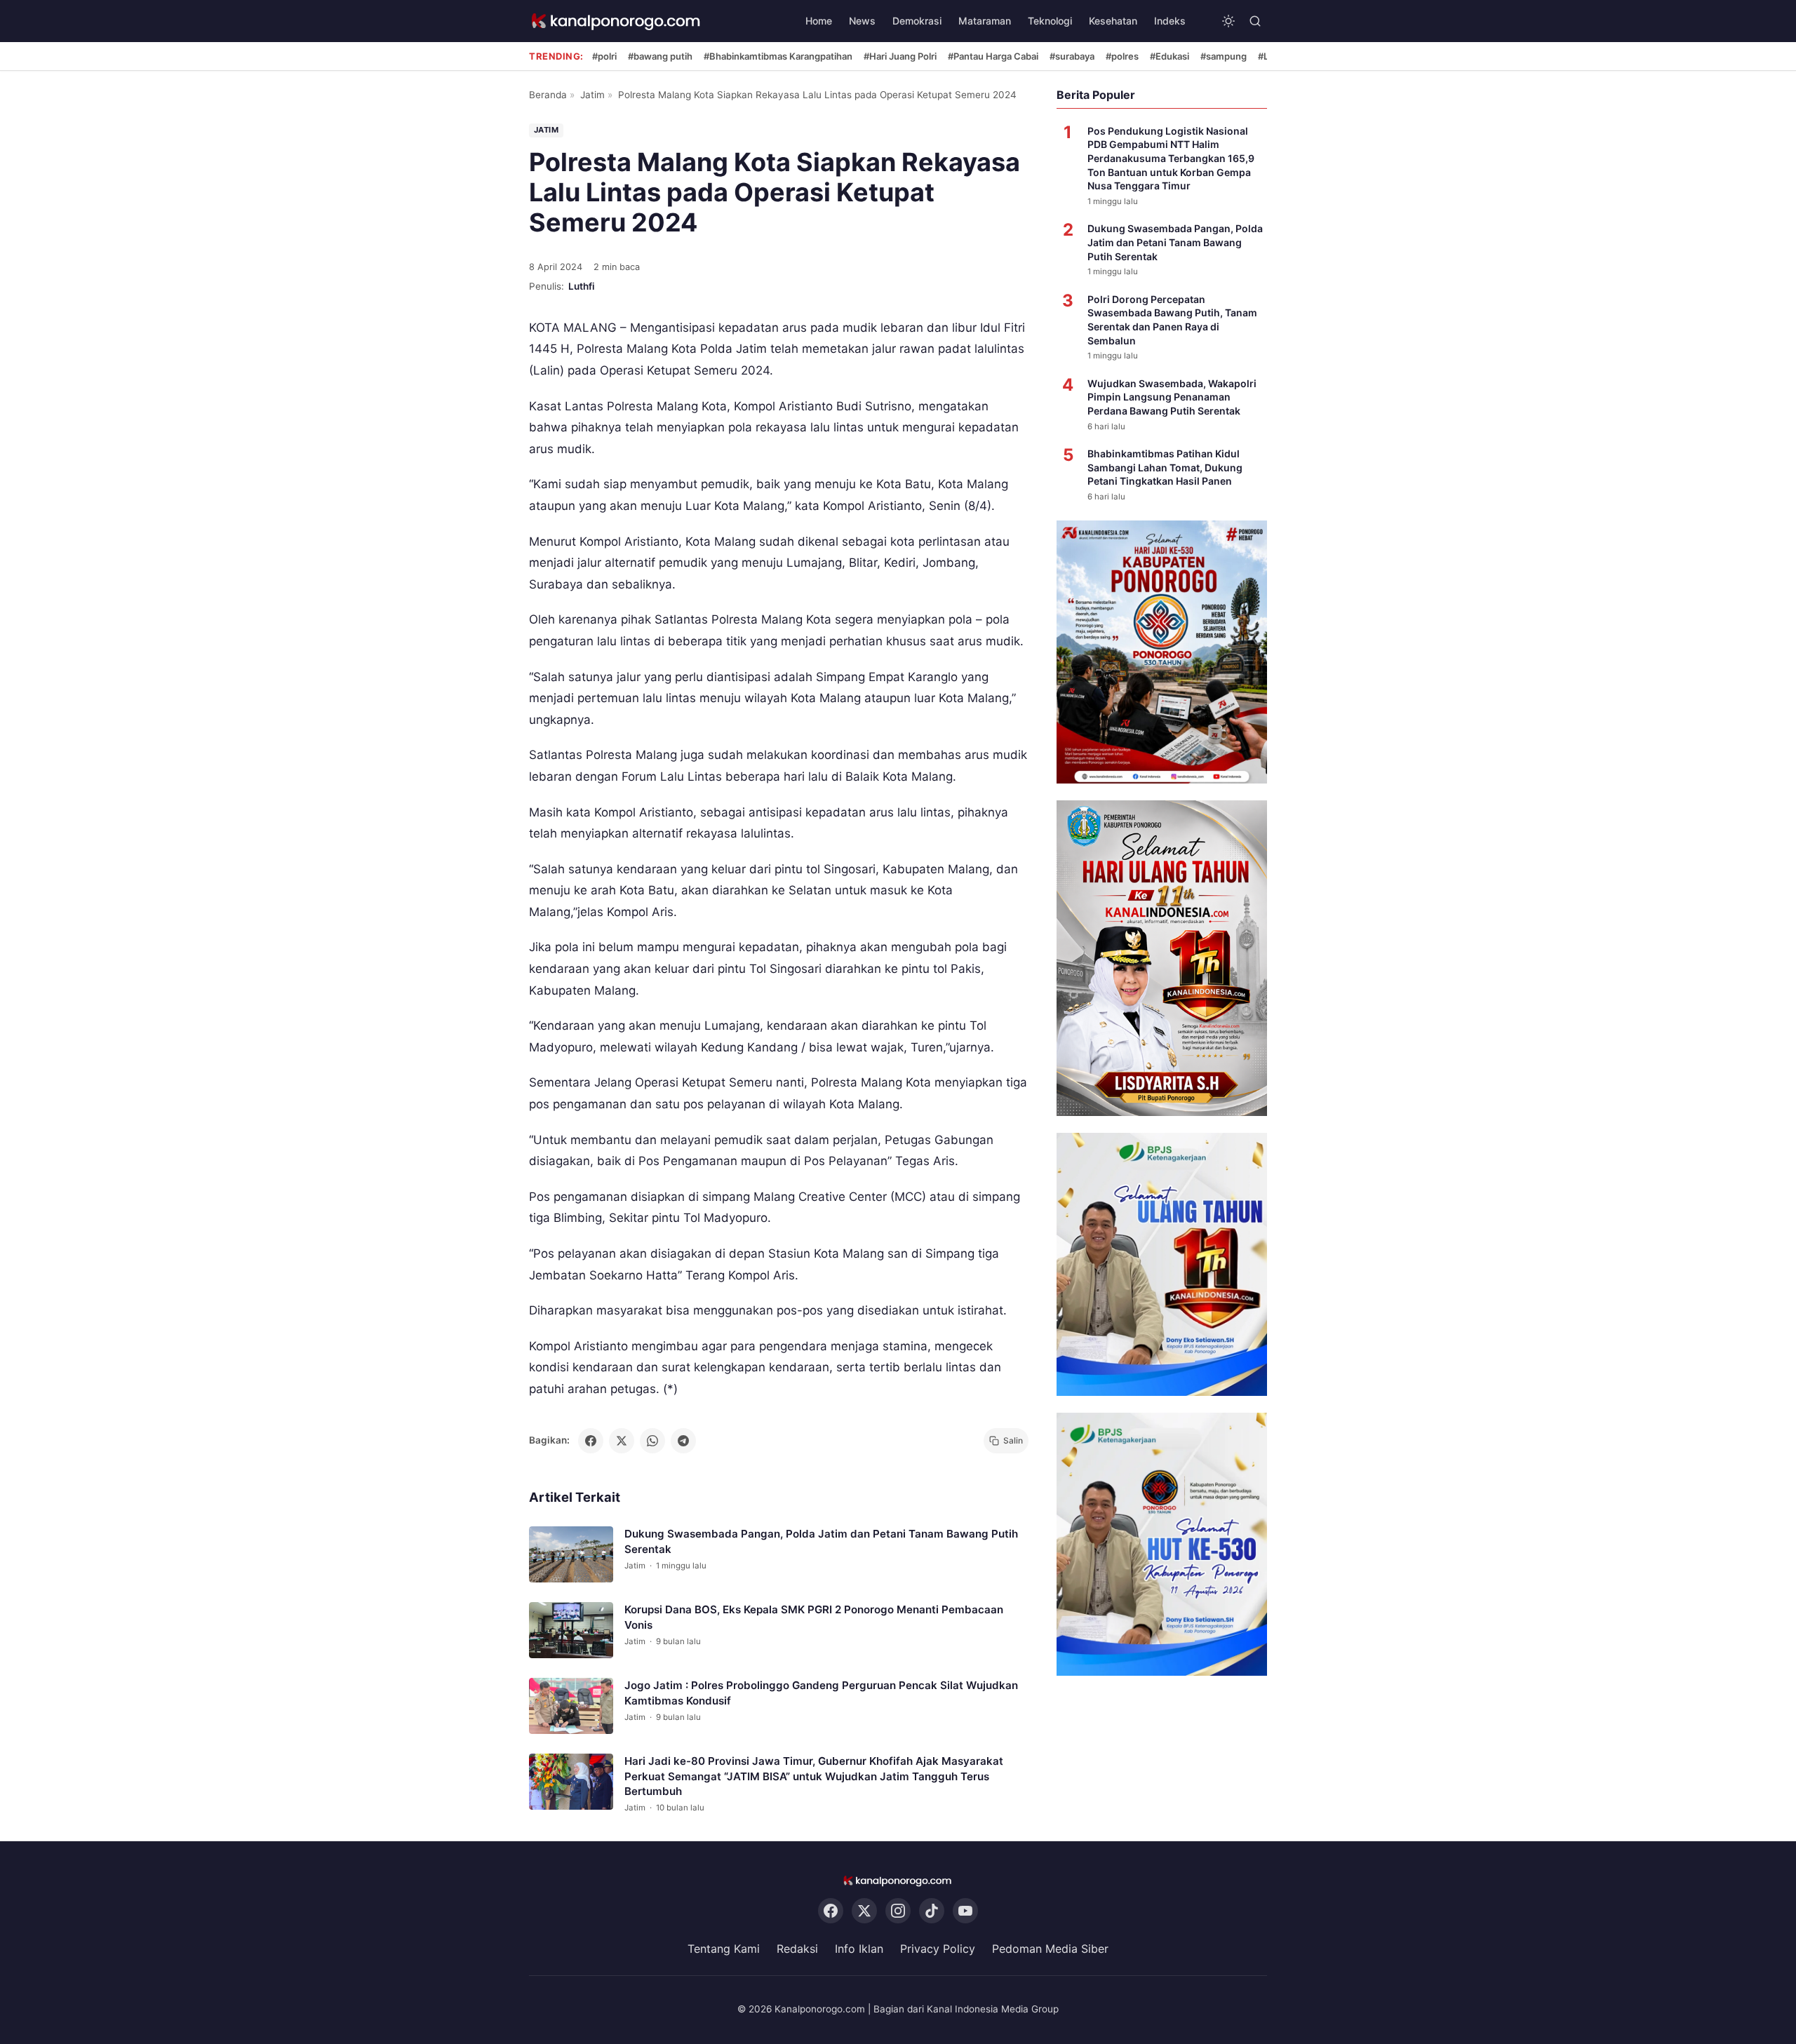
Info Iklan (859, 1949)
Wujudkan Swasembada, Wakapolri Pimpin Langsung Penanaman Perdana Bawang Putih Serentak (1172, 397)
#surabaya (1072, 56)
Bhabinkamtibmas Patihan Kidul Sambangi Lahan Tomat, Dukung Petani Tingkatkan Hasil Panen (1165, 467)
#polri (604, 56)
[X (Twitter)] (864, 1911)
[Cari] (1255, 21)
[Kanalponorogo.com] (617, 21)
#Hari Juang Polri (900, 56)
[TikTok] (932, 1911)
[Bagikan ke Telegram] (683, 1441)
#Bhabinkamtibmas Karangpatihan (778, 56)
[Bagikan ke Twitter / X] (622, 1441)
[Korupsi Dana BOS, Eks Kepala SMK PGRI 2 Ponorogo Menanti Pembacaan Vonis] (571, 1630)
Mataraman (985, 21)
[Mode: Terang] (1228, 21)
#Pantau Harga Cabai (993, 56)
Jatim (592, 95)
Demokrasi (917, 21)
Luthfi (582, 286)
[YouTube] (965, 1911)
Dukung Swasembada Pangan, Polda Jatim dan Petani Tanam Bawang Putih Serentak (1175, 242)
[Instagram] (898, 1911)
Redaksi (797, 1949)
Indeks (1170, 21)
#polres (1122, 56)
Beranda (548, 95)
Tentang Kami (724, 1949)
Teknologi (1050, 21)
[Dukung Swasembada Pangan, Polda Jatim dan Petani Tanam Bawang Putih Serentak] (571, 1554)
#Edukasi (1170, 56)
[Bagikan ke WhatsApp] (652, 1441)
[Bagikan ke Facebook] (591, 1441)
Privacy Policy (938, 1949)
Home (819, 21)
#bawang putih (660, 56)
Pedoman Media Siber (1050, 1949)
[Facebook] (831, 1911)
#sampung (1224, 56)
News (862, 21)
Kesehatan (1113, 21)
